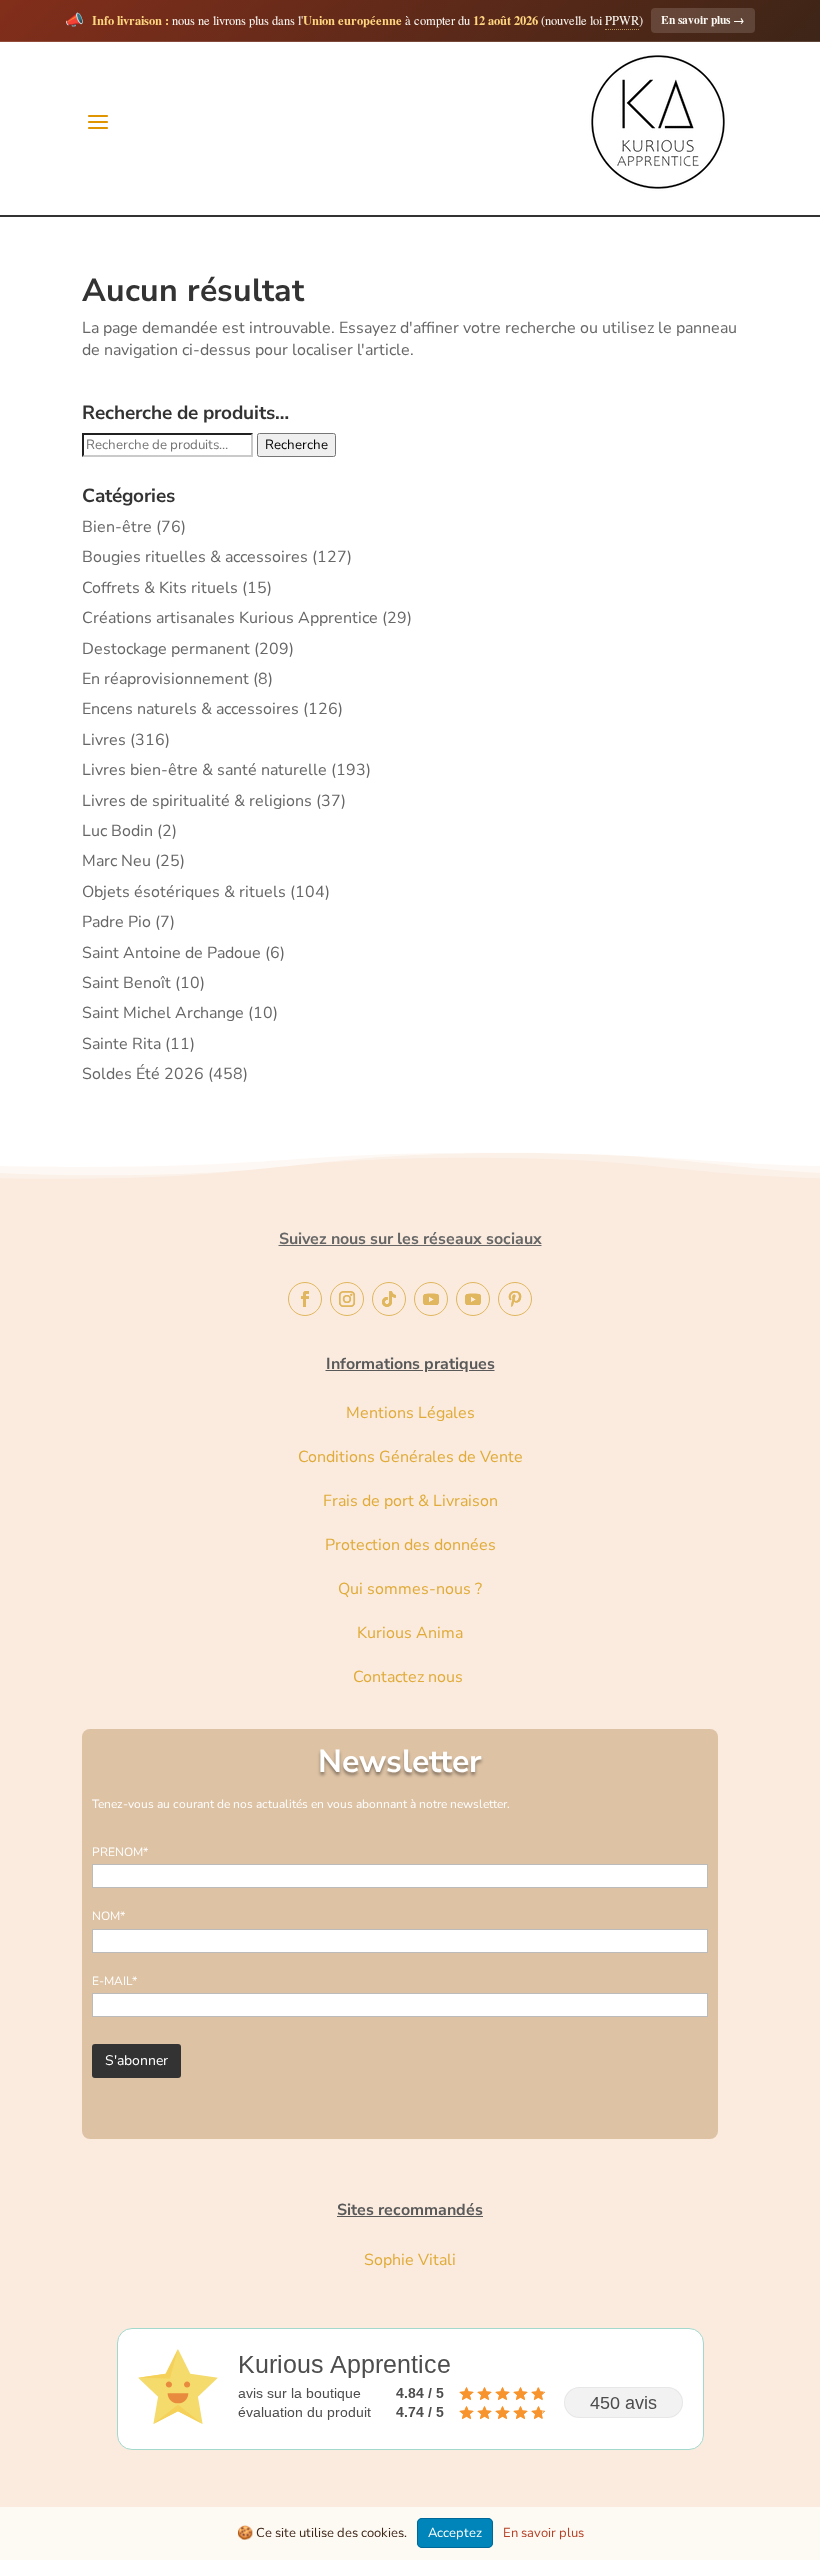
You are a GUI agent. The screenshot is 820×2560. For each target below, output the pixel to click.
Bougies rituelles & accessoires (195, 557)
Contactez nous (410, 1677)
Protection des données (410, 1545)
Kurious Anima (410, 1633)
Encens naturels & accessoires (190, 709)
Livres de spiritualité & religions (197, 801)
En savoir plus (703, 19)
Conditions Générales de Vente (410, 1457)
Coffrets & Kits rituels (160, 588)
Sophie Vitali (410, 2260)
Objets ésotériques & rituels (184, 892)
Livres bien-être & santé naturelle (204, 770)
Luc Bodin (117, 831)
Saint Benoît (126, 983)
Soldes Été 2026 (143, 1074)
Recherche (296, 445)
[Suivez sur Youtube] (431, 1299)
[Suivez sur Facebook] (305, 1299)
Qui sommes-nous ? (410, 1589)
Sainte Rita (121, 1044)
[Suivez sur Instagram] (347, 1299)
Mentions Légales (410, 1413)
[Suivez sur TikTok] (389, 1299)
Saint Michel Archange (163, 1013)
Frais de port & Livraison (410, 1501)
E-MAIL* (114, 1981)
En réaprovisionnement (165, 679)
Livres (104, 740)
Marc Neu (116, 861)
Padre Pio (116, 922)
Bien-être (117, 527)
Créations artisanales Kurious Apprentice (230, 618)
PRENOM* (120, 1852)
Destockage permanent (166, 649)
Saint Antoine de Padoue (171, 953)
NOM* (108, 1916)
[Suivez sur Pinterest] (515, 1299)
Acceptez (455, 2533)
